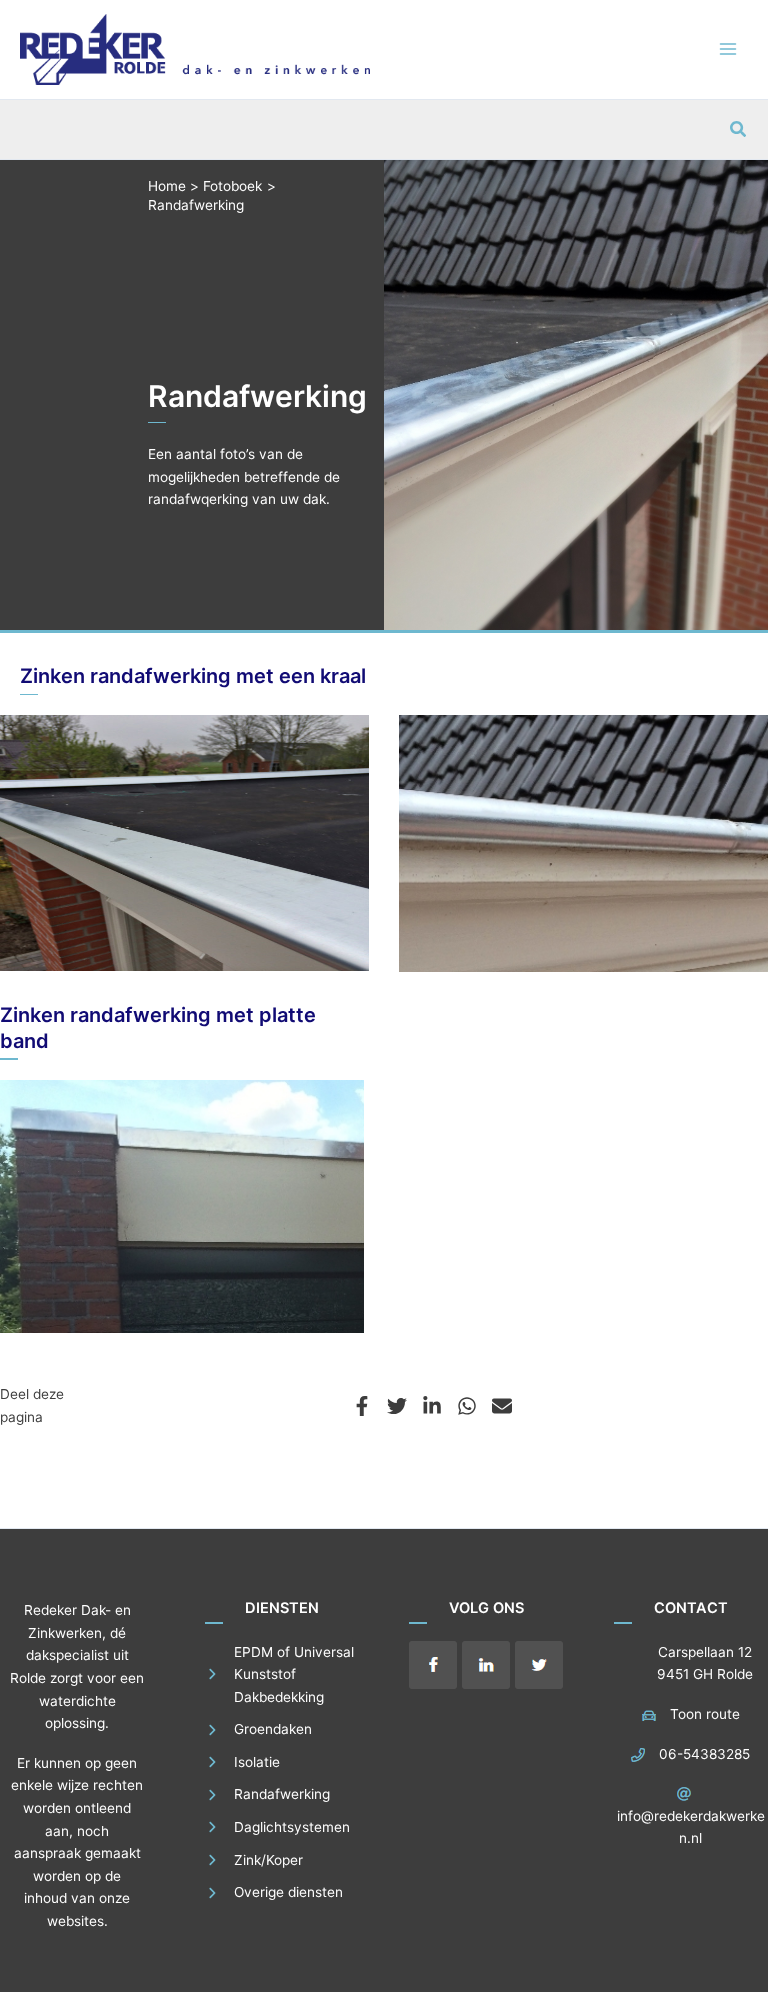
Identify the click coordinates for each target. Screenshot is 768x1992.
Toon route (705, 1714)
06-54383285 (704, 1754)
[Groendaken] (258, 1729)
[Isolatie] (242, 1762)
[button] (739, 129)
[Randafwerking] (267, 1794)
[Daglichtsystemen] (277, 1827)
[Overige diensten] (274, 1892)
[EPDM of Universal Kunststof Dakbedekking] (282, 1675)
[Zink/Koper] (254, 1860)
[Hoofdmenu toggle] (728, 49)
